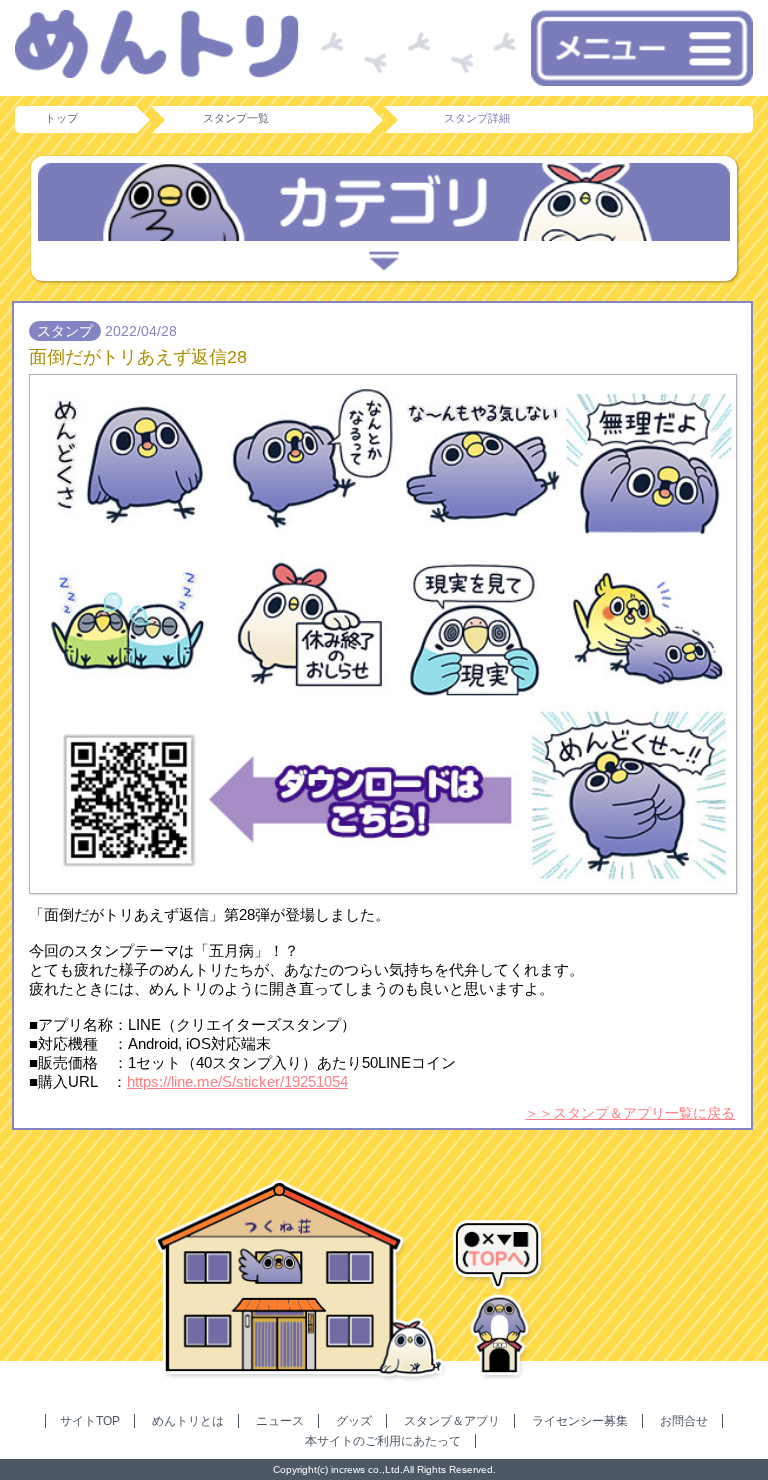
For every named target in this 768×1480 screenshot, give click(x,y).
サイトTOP (90, 1421)
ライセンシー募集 (580, 1421)
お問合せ (684, 1421)
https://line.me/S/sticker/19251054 (237, 1081)
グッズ (354, 1421)
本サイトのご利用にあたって (383, 1441)
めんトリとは (188, 1421)
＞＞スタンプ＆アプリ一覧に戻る (630, 1113)
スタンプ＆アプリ (452, 1421)
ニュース (280, 1421)
